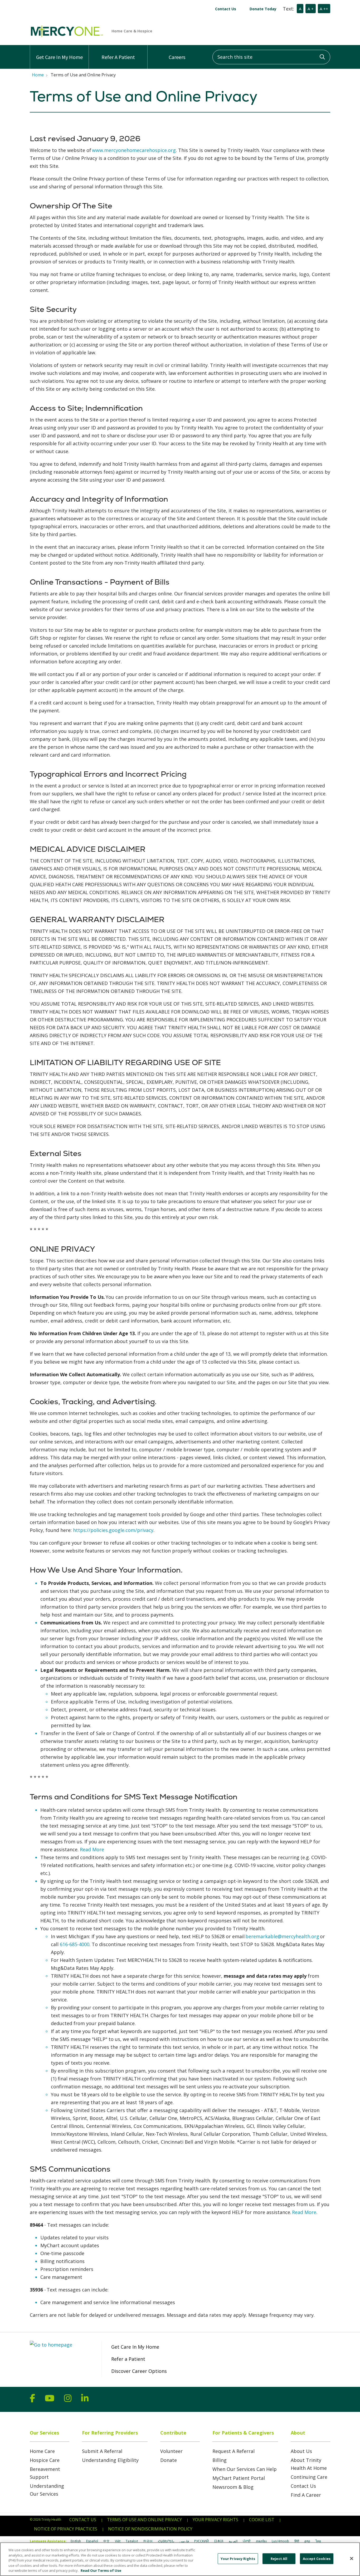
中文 (106, 2541)
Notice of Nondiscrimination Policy (150, 2529)
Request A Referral (233, 2451)
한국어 (148, 2541)
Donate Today (263, 9)
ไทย (318, 2541)
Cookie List (262, 2520)
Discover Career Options (139, 2371)
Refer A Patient (118, 57)
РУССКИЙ (201, 2541)
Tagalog (132, 2541)
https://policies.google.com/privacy (113, 1530)
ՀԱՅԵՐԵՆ (166, 2541)
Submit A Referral (102, 2451)
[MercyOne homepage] (149, 31)
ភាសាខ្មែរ (261, 2541)
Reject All (279, 2559)
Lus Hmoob (280, 2541)
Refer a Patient (128, 2359)
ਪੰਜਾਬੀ (247, 2541)
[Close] (352, 2559)
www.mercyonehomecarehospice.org (134, 150)
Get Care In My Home (59, 57)
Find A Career (306, 2495)
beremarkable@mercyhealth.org (282, 1936)
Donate (169, 2460)
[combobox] (271, 57)
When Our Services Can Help (245, 2469)
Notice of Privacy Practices (66, 2529)
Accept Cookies (317, 2559)
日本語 (219, 2541)
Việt (118, 2541)
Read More (92, 1849)
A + (311, 9)
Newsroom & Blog (233, 2487)
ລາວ (307, 2541)
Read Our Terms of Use (101, 2570)
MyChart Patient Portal (239, 2478)
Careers (177, 57)
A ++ (324, 9)
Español (92, 2541)
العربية (233, 2541)
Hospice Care (45, 2460)
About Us (301, 2451)
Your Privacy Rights (215, 2520)
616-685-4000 (75, 1944)
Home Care (42, 2451)
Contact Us (226, 9)
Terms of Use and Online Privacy (144, 2520)
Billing (220, 2460)
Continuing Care (309, 2477)
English (76, 2541)
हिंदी (297, 2541)
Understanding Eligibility (110, 2460)
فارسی (184, 2541)
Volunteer (171, 2451)
